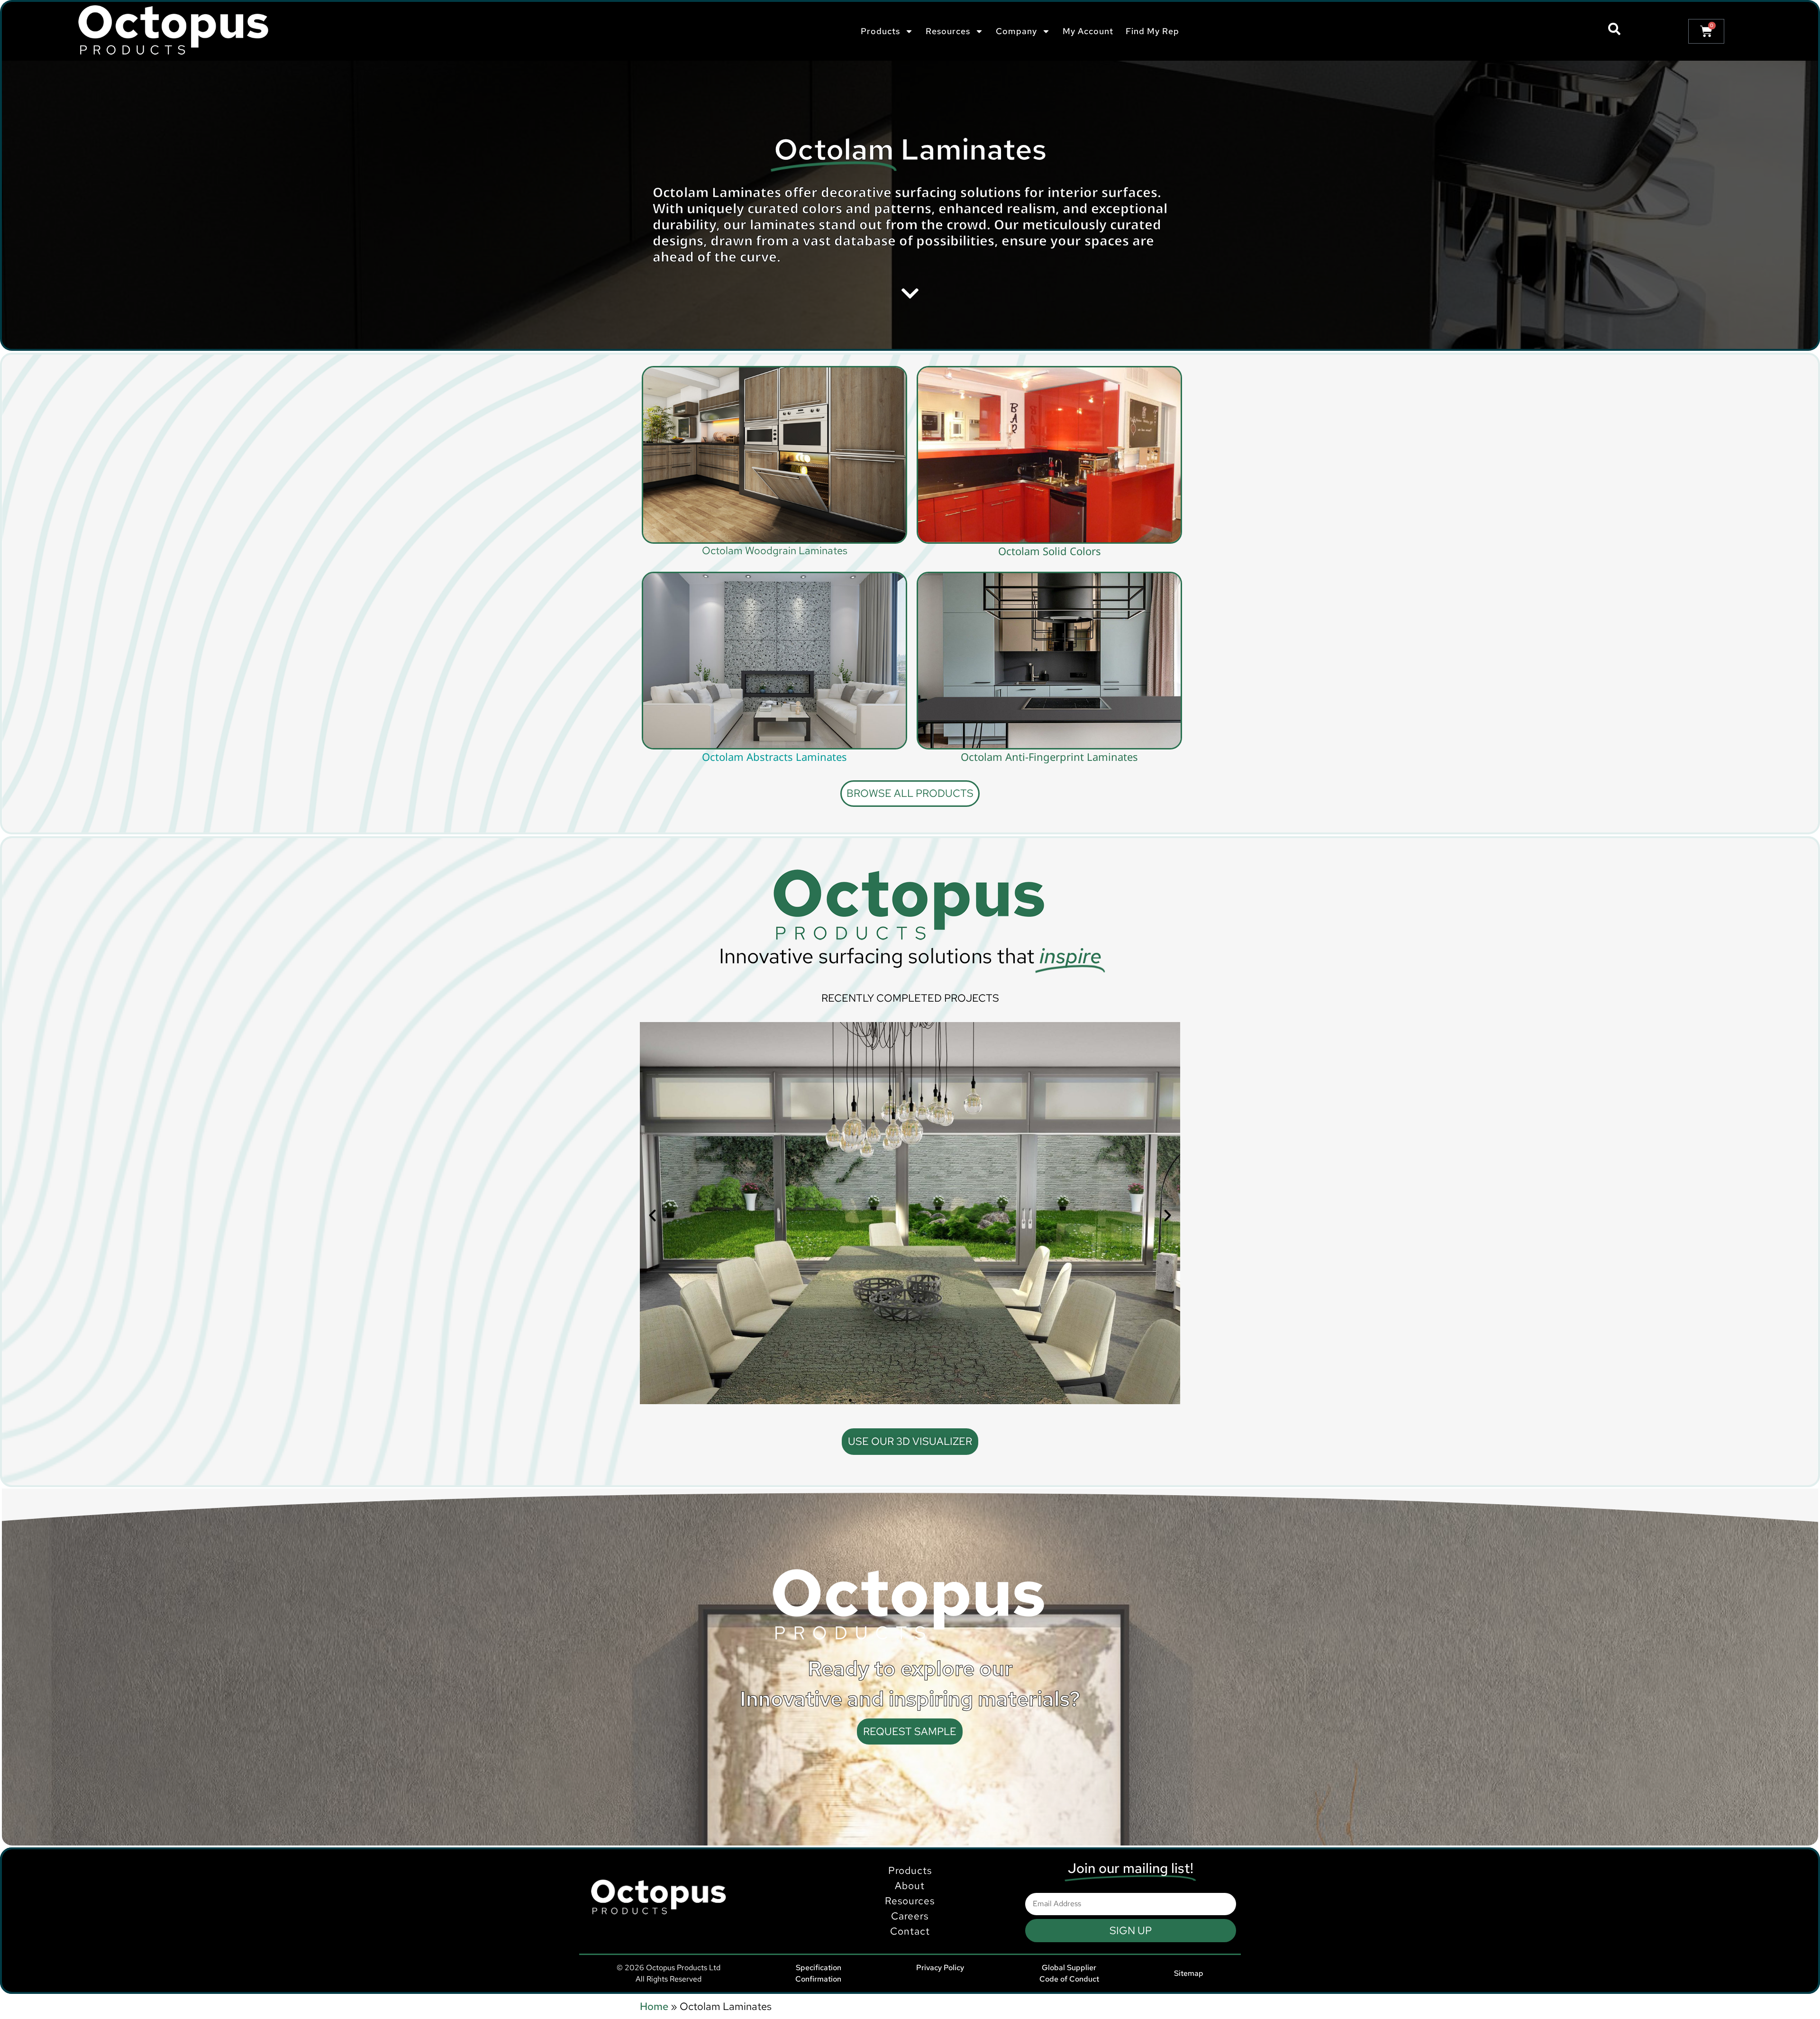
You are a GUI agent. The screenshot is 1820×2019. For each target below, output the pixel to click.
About (910, 1886)
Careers (910, 1916)
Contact (910, 1931)
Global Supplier (1069, 1968)
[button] (652, 1216)
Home (654, 2006)
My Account (1088, 31)
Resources (910, 1901)
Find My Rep (1152, 31)
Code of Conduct (1069, 1979)
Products (910, 1870)
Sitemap (1189, 1973)
